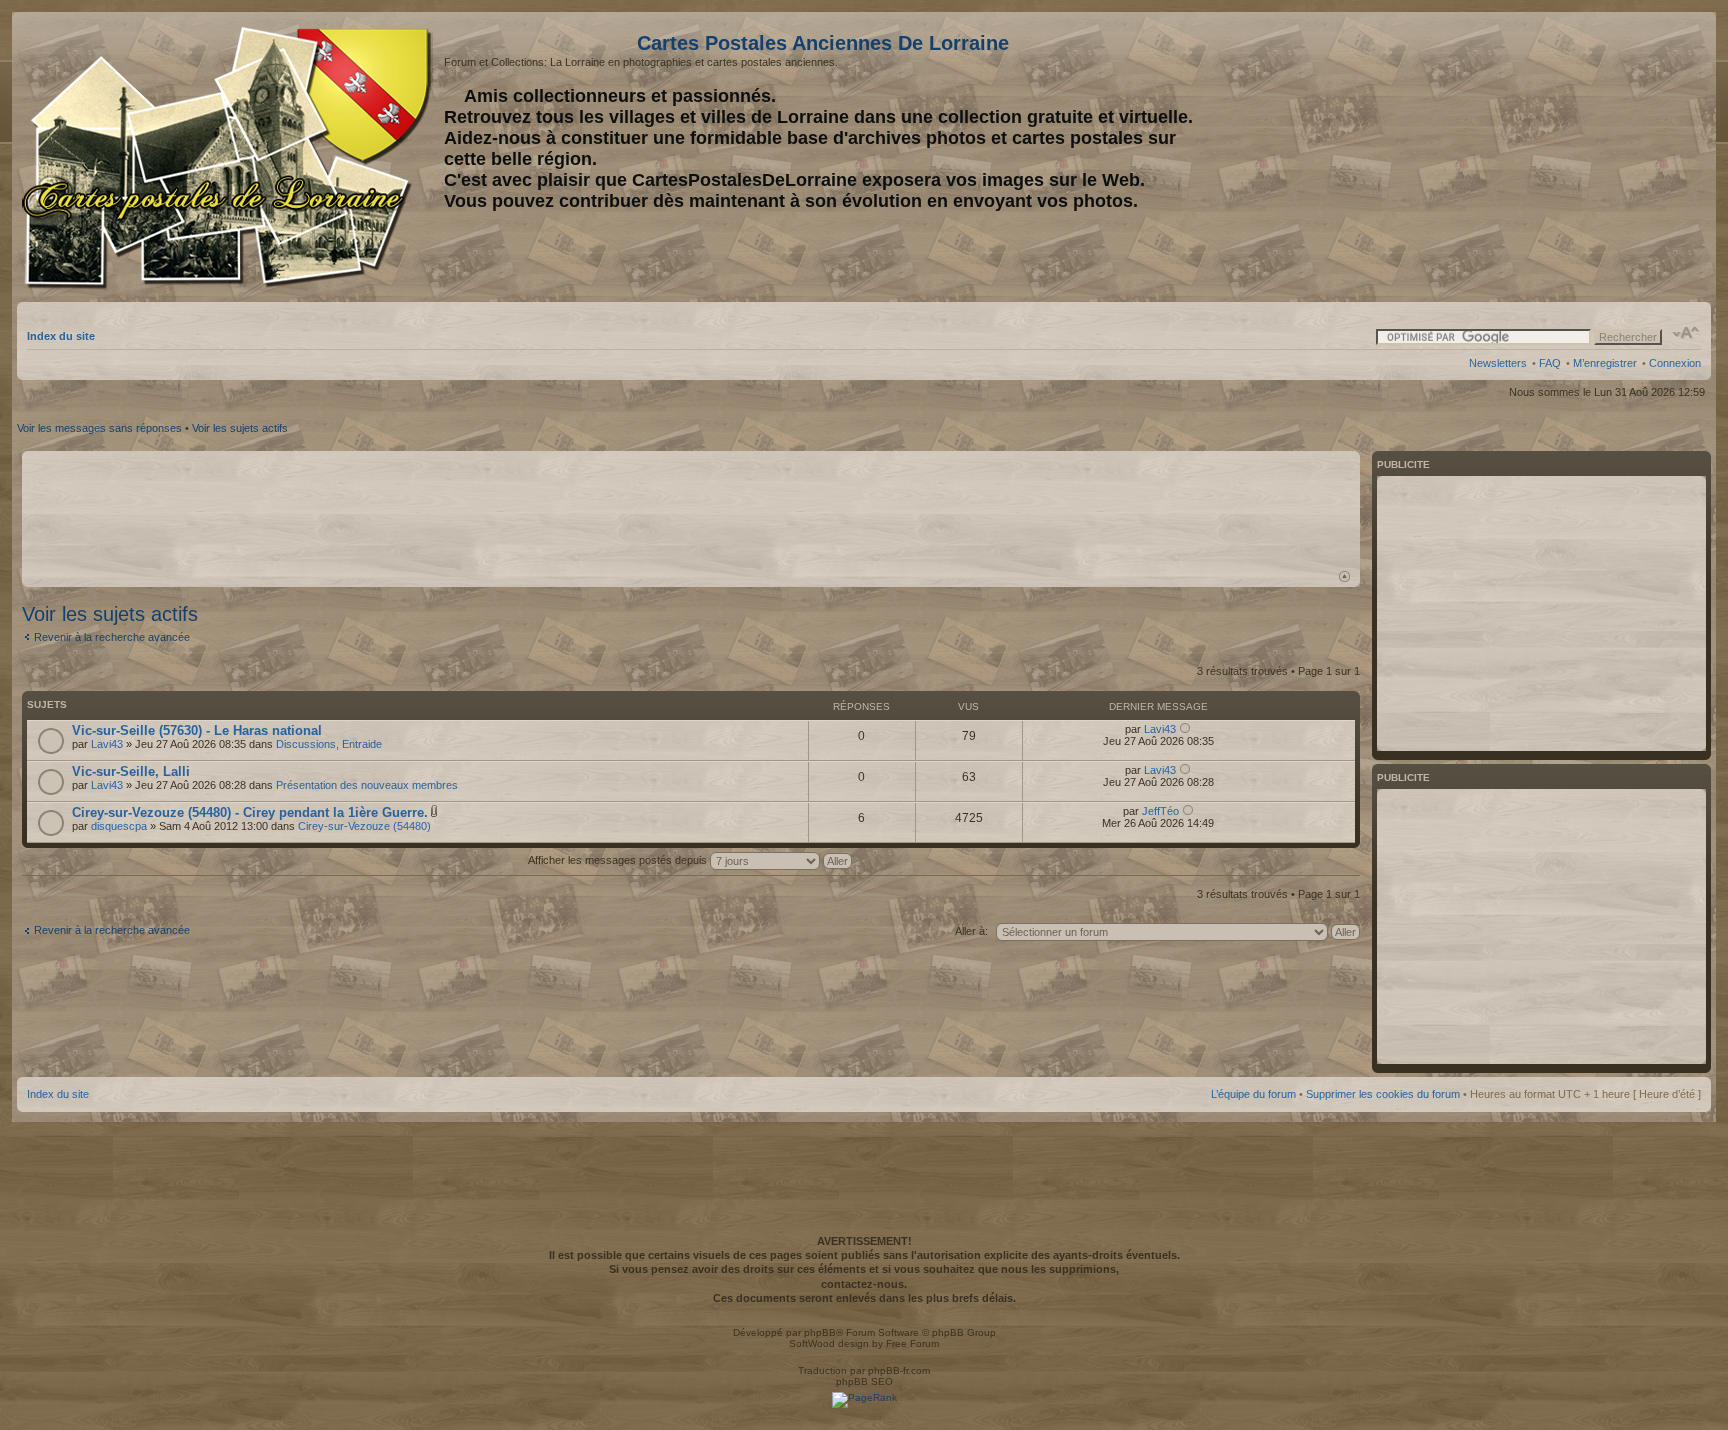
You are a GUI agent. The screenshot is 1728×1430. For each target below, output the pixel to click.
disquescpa (119, 826)
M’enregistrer (1605, 363)
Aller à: (971, 931)
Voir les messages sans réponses (99, 428)
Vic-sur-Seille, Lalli (131, 771)
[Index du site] (230, 158)
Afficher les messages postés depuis (619, 860)
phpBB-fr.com (899, 1370)
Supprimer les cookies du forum (1383, 1094)
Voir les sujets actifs (240, 428)
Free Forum (912, 1343)
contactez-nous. (864, 1284)
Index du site (61, 336)
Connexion (1675, 363)
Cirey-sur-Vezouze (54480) (364, 826)
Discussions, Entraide (329, 744)
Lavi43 (107, 744)
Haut (1344, 576)
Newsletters (1498, 363)
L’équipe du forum (1253, 1094)
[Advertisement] (1543, 157)
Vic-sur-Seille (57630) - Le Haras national (197, 730)
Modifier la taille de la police (1686, 333)
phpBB (820, 1332)
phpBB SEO (864, 1381)
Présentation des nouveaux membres (367, 785)
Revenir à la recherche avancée (112, 637)
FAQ (1550, 363)
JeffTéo (1160, 811)
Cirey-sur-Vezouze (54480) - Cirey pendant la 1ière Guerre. (250, 812)
